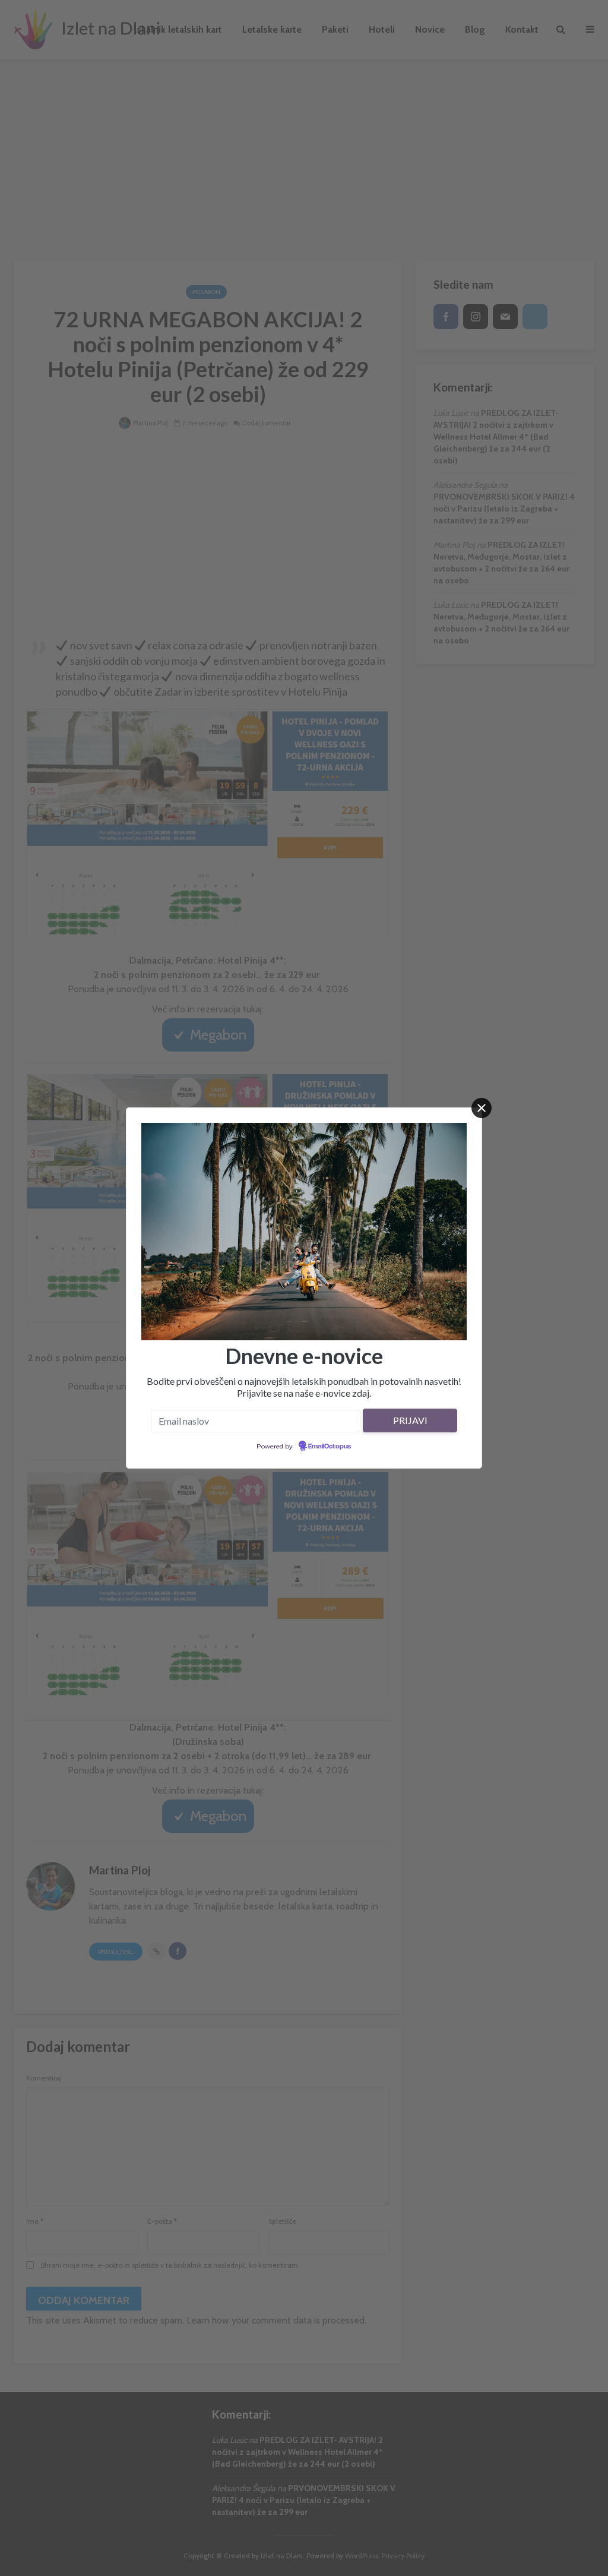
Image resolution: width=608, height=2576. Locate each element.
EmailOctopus (330, 1447)
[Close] (482, 1108)
